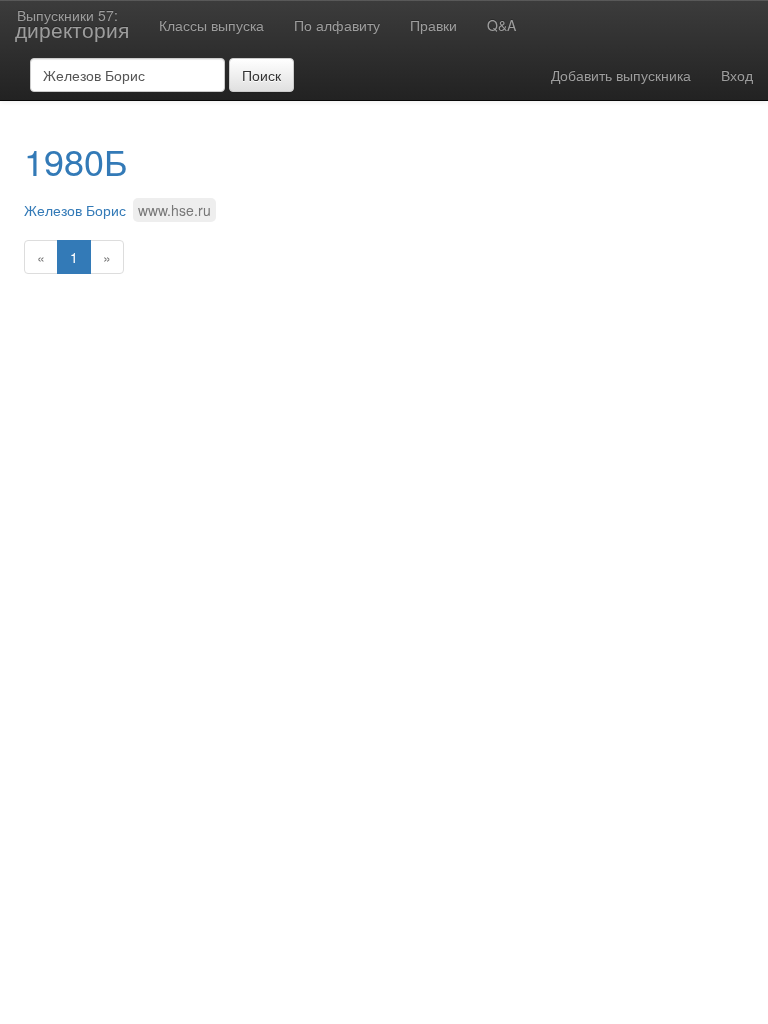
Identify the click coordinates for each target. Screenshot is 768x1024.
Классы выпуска (211, 25)
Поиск (261, 75)
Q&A (501, 25)
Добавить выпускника (621, 75)
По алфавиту (337, 25)
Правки (433, 25)
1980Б (76, 160)
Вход (737, 75)
